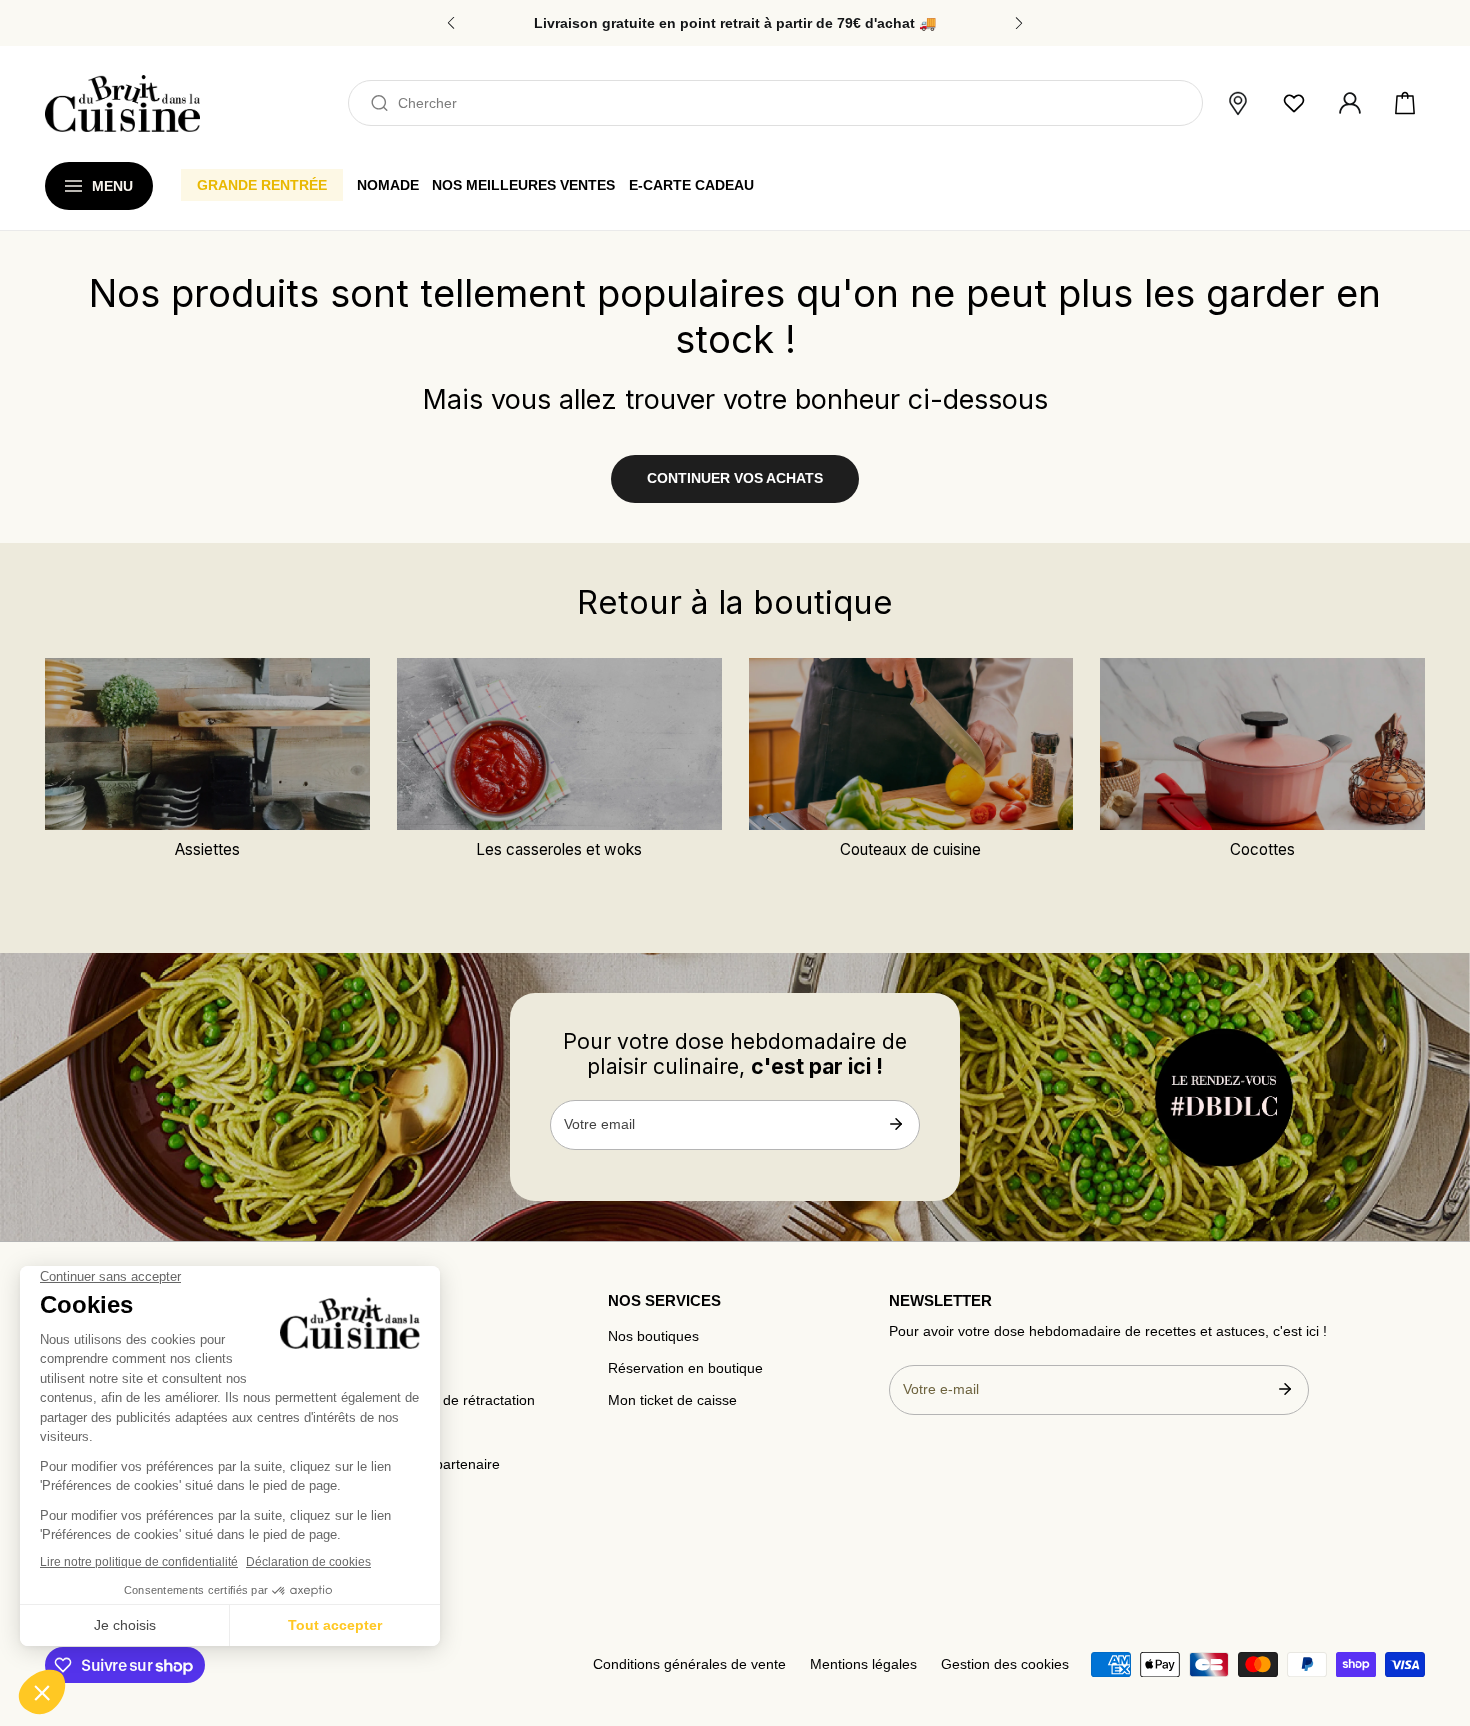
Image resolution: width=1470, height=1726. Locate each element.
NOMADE (388, 185)
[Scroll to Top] (1436, 1622)
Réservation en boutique (685, 1368)
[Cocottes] (1262, 744)
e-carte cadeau (691, 185)
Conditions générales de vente (689, 1664)
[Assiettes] (207, 744)
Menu (112, 186)
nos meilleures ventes (523, 185)
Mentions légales (863, 1664)
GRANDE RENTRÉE (262, 185)
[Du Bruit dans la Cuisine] (122, 103)
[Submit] (895, 1124)
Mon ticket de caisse (672, 1400)
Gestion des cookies (1005, 1664)
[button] (1405, 104)
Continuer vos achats (735, 478)
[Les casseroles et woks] (559, 744)
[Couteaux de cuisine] (911, 744)
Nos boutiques (653, 1336)
